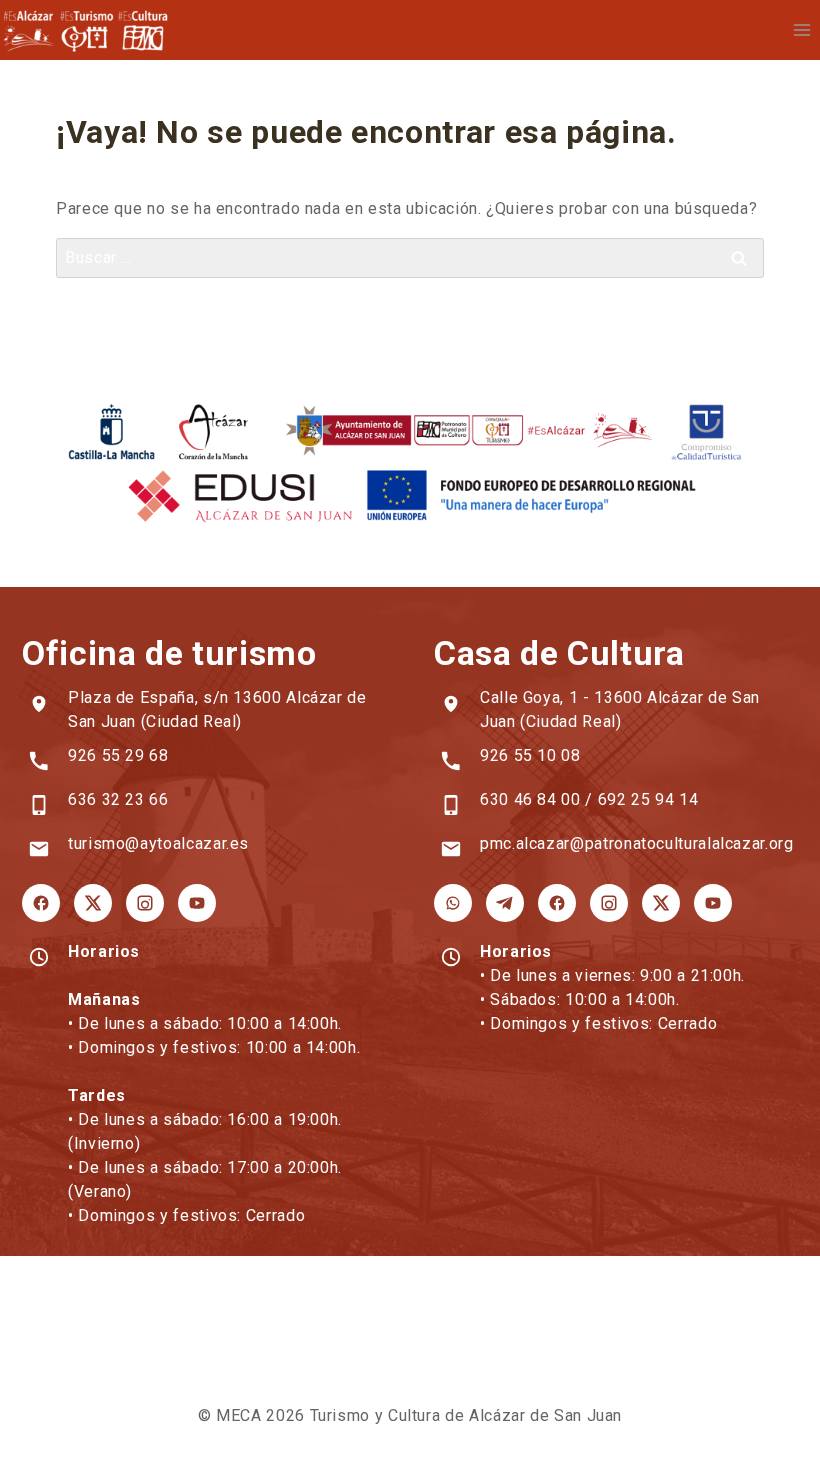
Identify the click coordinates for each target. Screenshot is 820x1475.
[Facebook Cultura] (557, 903)
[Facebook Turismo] (41, 903)
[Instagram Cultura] (609, 903)
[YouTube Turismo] (197, 903)
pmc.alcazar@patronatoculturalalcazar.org (637, 843)
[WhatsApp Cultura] (453, 903)
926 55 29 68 (118, 755)
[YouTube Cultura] (713, 903)
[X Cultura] (661, 903)
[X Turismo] (93, 903)
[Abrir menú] (801, 29)
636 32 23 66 (118, 799)
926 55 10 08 (530, 755)
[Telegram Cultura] (505, 903)
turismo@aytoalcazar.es (158, 843)
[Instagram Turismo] (145, 903)
